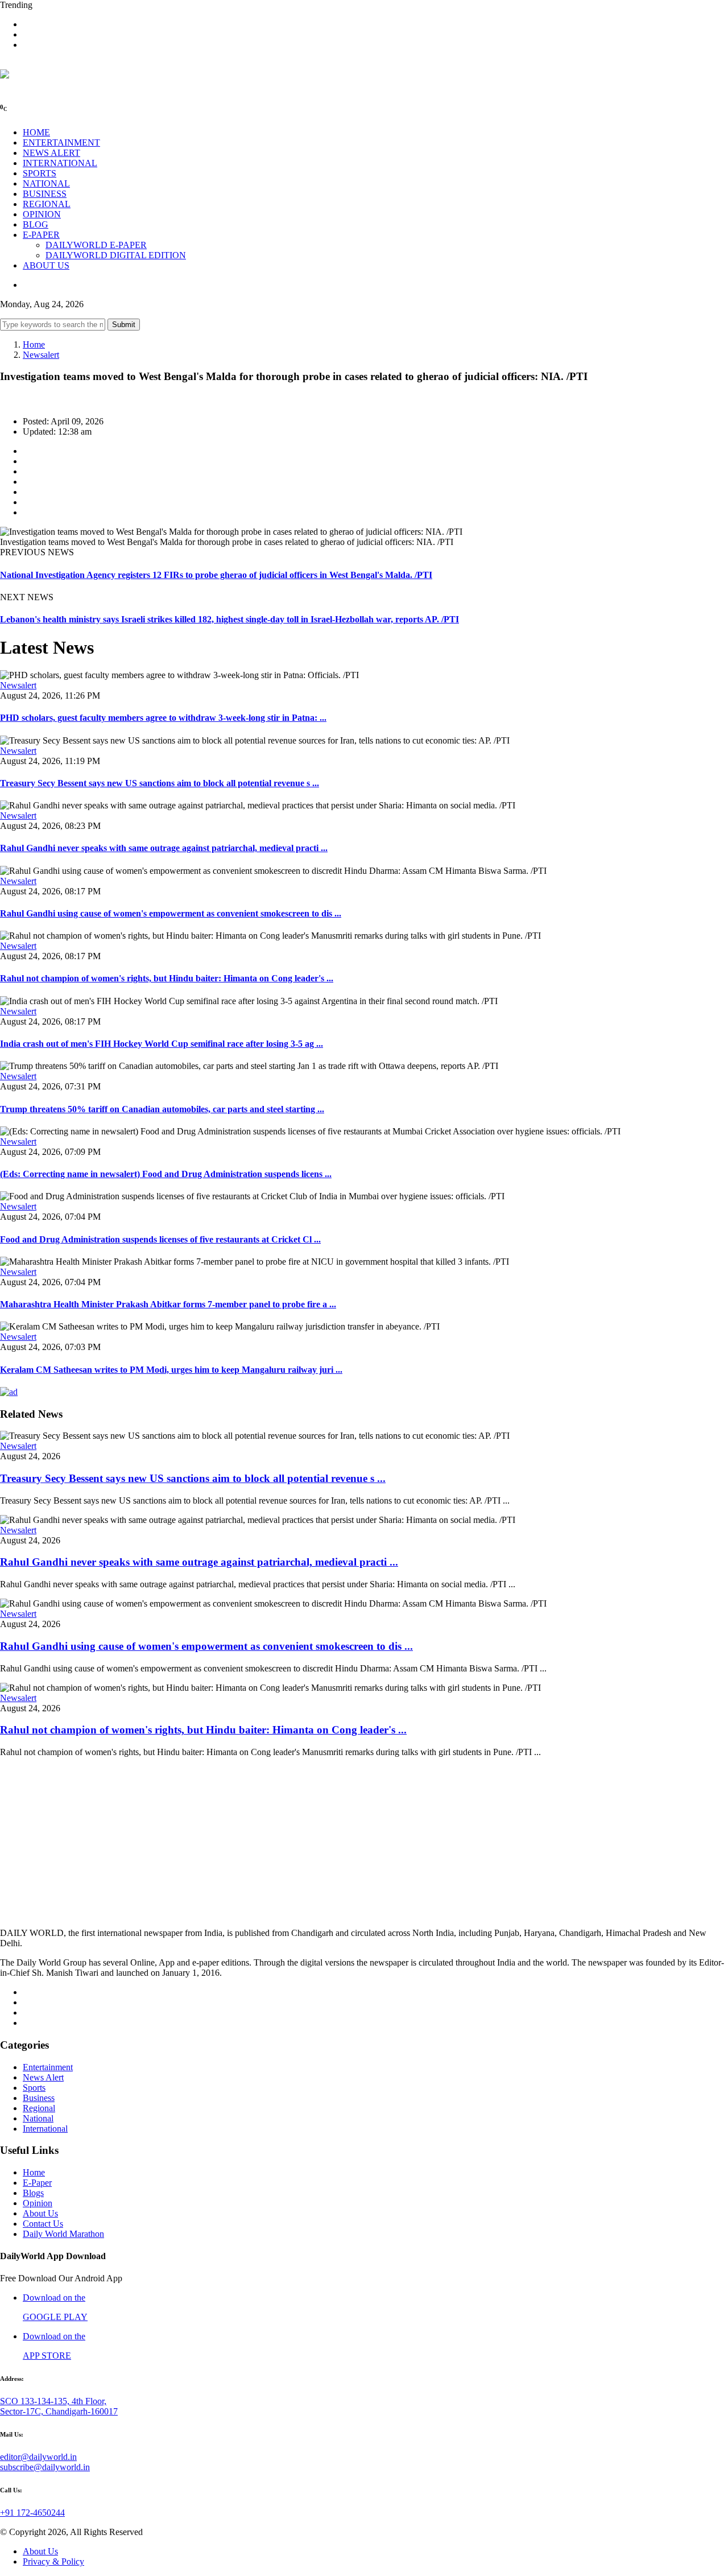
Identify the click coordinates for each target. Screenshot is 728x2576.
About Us (40, 2213)
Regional (39, 2108)
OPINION (42, 214)
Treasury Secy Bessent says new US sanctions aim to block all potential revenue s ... (160, 783)
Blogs (33, 2193)
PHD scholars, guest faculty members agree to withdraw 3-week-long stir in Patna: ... (163, 718)
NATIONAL (46, 183)
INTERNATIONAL (60, 163)
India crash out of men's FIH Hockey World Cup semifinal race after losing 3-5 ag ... (162, 1044)
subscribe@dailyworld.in (45, 2467)
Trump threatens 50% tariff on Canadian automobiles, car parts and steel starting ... (162, 1109)
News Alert (43, 2077)
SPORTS (40, 173)
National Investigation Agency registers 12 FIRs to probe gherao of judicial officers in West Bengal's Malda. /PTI (216, 575)
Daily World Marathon (63, 2234)
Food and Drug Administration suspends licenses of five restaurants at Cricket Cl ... (160, 1239)
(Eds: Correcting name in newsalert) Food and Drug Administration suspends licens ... (166, 1174)
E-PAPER (41, 235)
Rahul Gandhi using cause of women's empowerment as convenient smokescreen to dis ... (171, 913)
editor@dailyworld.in (38, 2457)
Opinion (38, 2203)
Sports (34, 2088)
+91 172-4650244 (32, 2513)
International (45, 2129)
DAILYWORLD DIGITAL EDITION (116, 255)
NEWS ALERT (51, 153)
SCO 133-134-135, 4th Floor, (53, 2401)
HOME (36, 132)
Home (34, 344)
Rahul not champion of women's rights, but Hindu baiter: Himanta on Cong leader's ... (167, 978)
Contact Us (43, 2224)
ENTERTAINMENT (61, 143)
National (38, 2118)
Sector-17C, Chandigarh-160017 (59, 2411)
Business (39, 2098)
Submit (124, 325)
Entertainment (48, 2067)
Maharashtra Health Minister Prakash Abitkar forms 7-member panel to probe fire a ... (168, 1304)
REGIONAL (47, 204)
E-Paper (37, 2183)
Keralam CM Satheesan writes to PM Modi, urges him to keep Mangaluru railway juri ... (171, 1370)
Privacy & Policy (53, 2561)
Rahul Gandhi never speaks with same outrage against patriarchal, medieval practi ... (164, 848)
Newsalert (41, 355)
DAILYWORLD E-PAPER (96, 245)
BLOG (36, 224)
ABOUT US (46, 265)
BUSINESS (45, 194)
